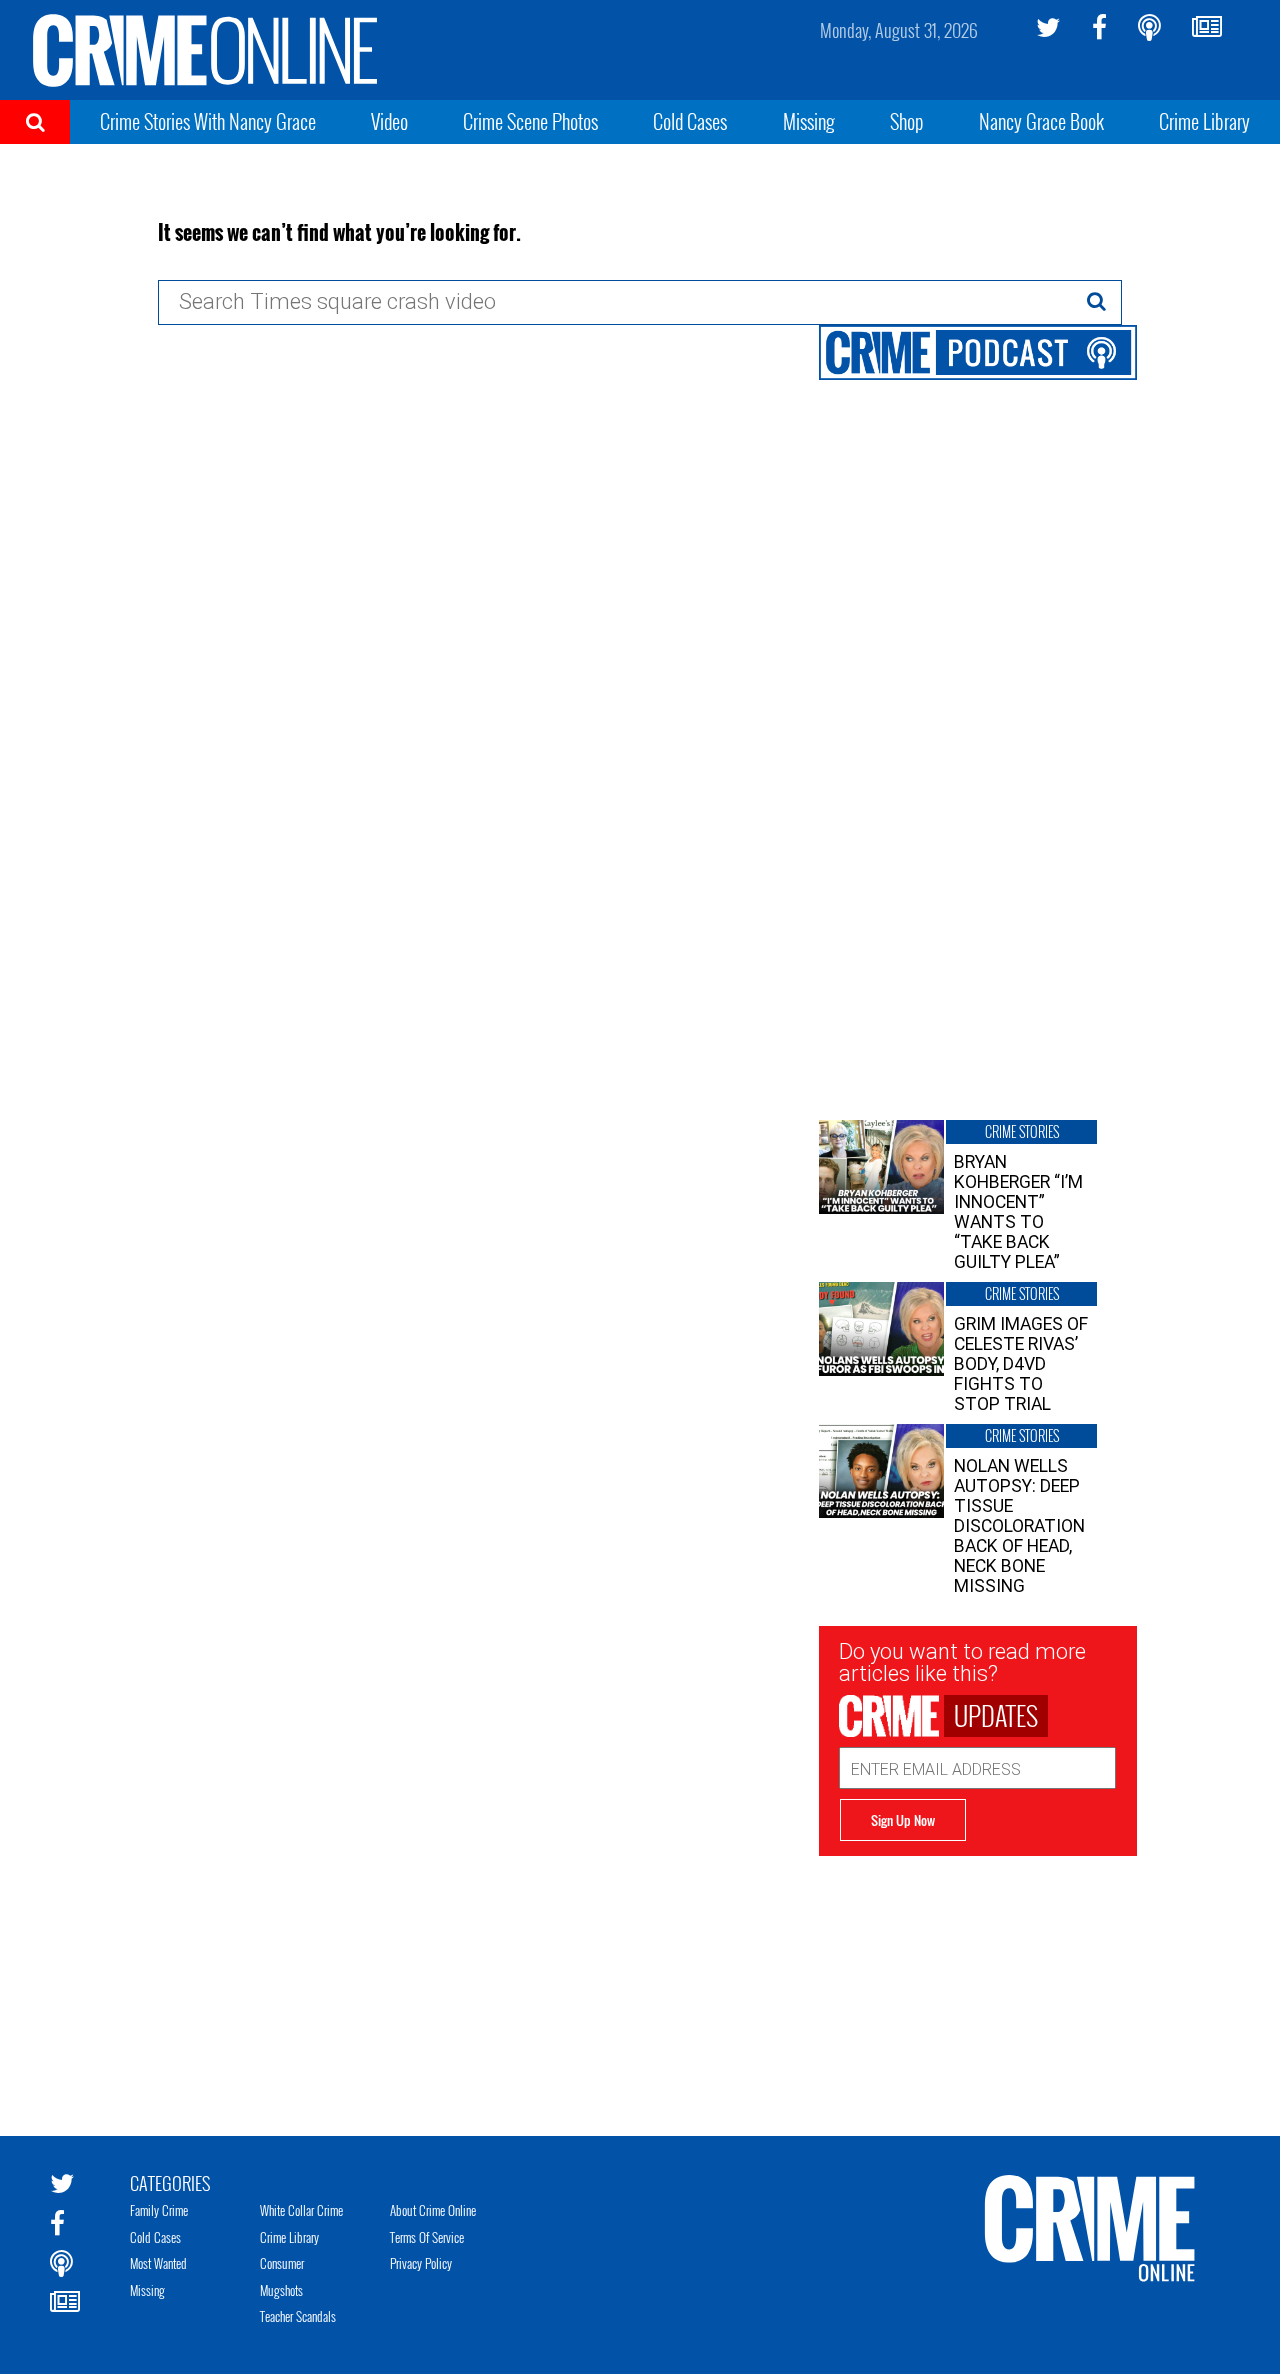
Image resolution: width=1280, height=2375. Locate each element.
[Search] (1096, 301)
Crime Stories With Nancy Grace (208, 121)
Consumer (282, 2263)
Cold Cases (690, 121)
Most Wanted (158, 2263)
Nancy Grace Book (1041, 121)
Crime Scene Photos (530, 121)
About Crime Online (433, 2210)
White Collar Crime (301, 2210)
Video (389, 121)
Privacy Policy (421, 2263)
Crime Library (1204, 121)
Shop (907, 121)
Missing (809, 121)
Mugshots (281, 2290)
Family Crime (159, 2210)
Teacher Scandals (298, 2316)
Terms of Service (427, 2237)
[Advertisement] (978, 1981)
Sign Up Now (903, 1820)
